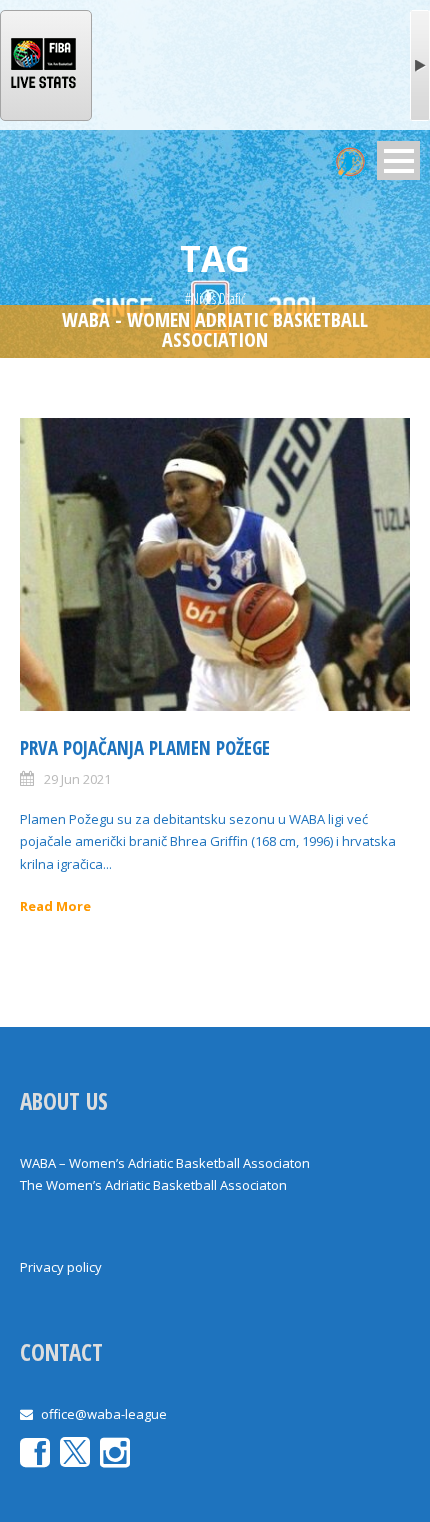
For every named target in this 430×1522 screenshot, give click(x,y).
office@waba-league (104, 1414)
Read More (55, 906)
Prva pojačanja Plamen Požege (145, 748)
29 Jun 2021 (77, 779)
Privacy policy (61, 1267)
